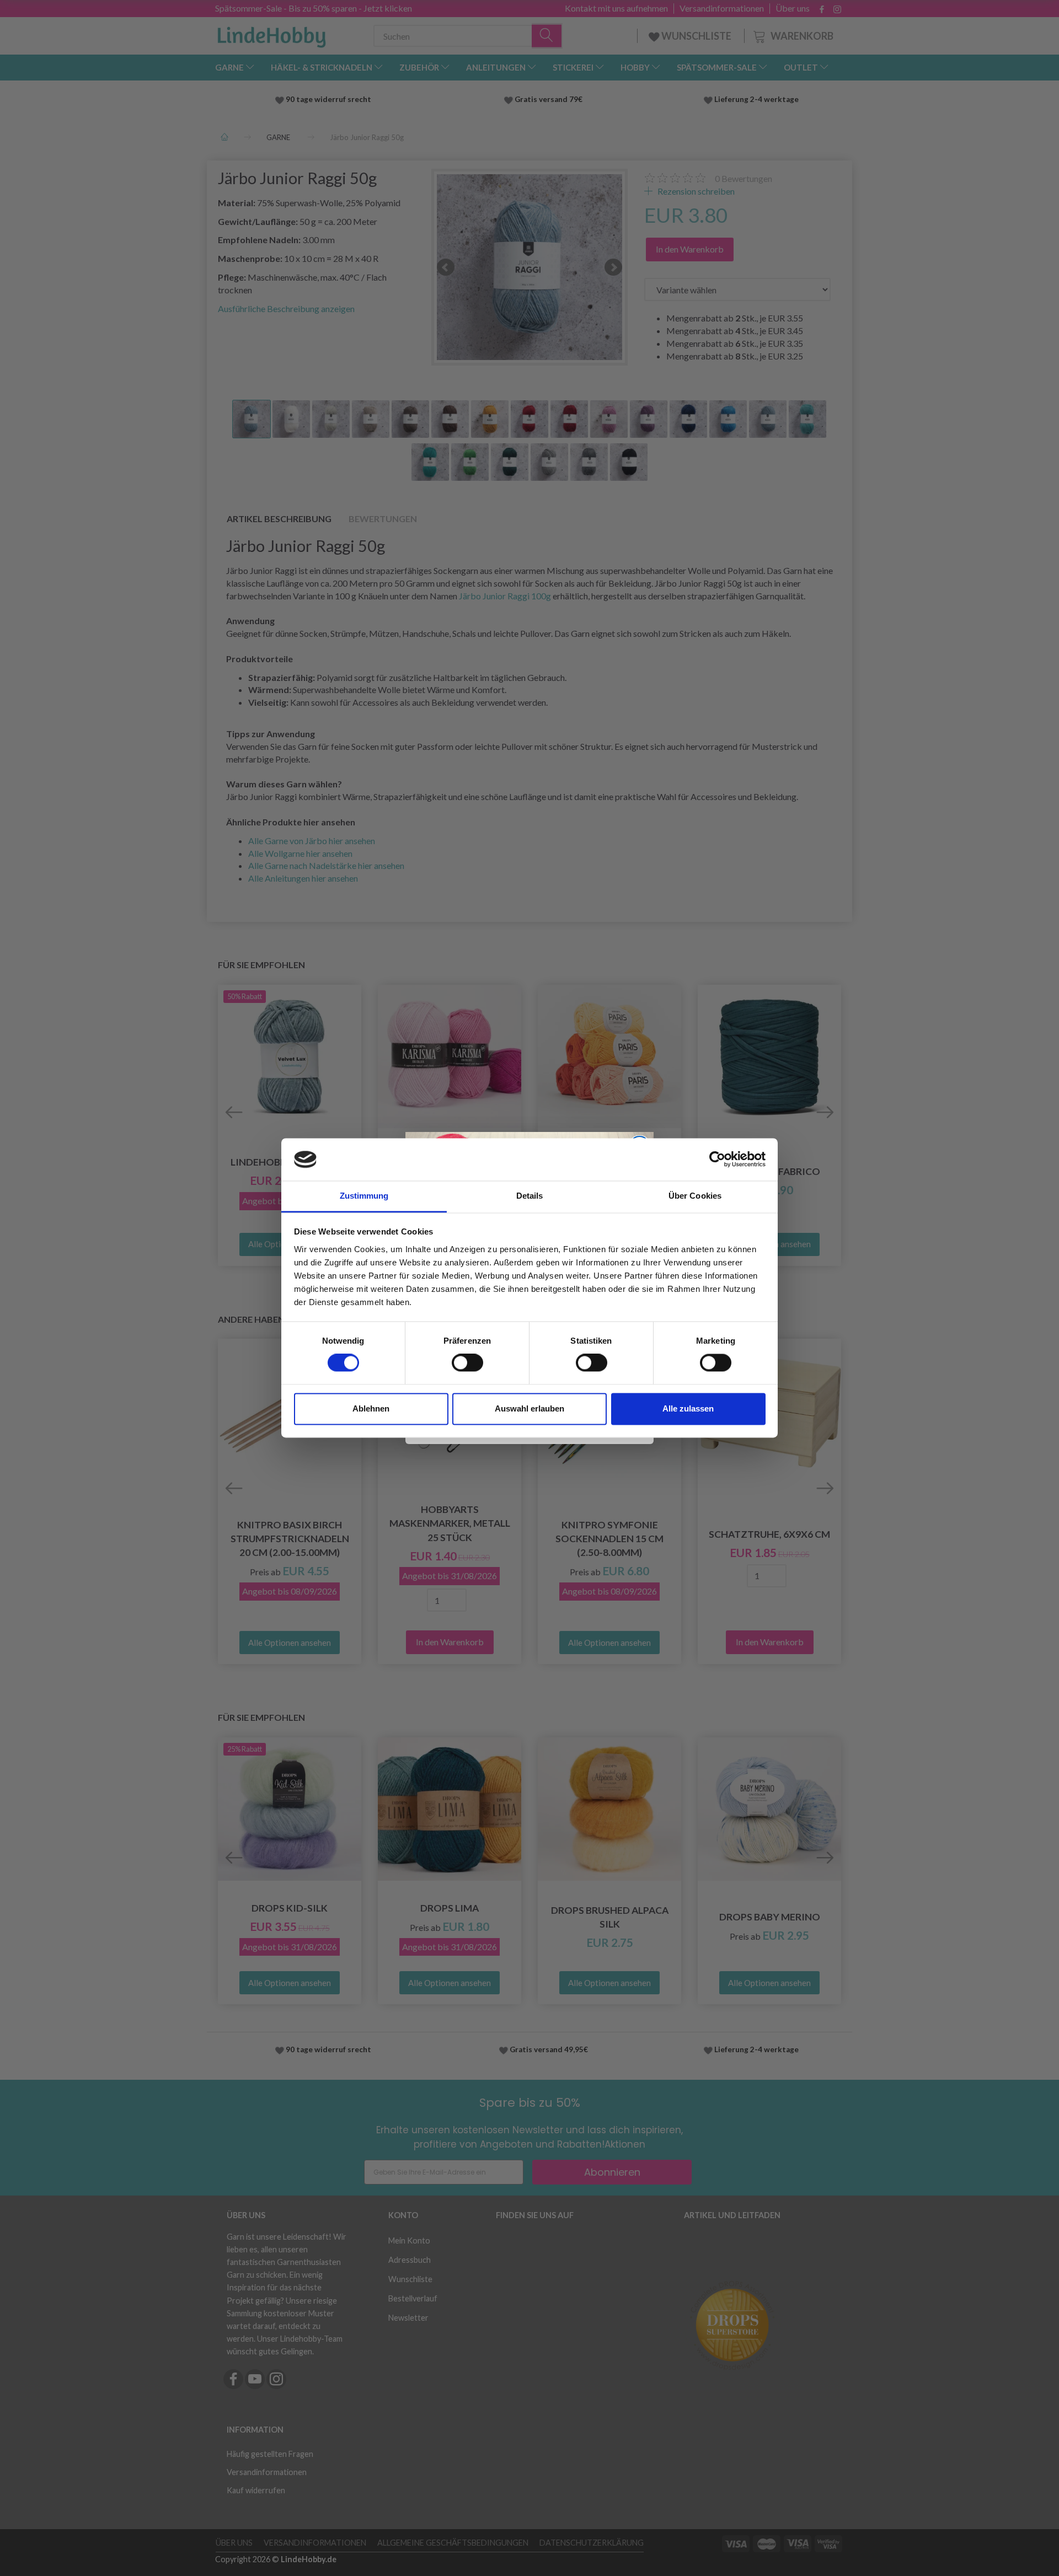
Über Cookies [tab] (695, 1196)
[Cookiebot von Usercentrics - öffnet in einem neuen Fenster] (717, 1160)
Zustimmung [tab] (364, 1196)
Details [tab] (530, 1196)
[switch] (467, 1363)
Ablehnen (371, 1408)
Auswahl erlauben (529, 1408)
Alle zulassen (688, 1408)
